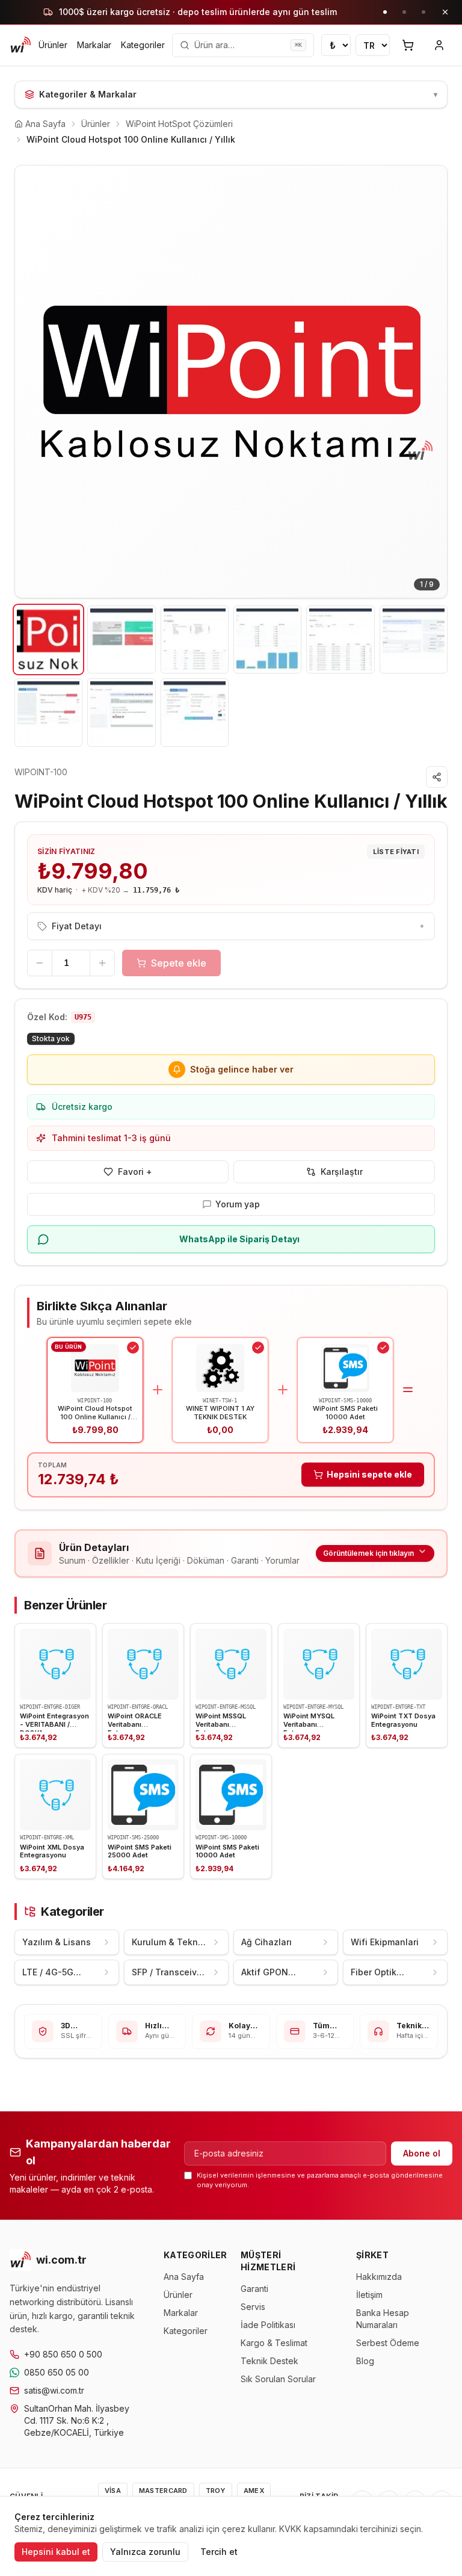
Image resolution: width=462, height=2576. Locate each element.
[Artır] (102, 963)
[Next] (429, 382)
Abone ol (422, 2153)
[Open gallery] (231, 382)
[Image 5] (340, 639)
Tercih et (219, 2552)
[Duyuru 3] (423, 12)
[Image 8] (121, 712)
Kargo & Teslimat (274, 2343)
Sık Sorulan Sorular (278, 2379)
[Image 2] (121, 639)
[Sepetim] (408, 45)
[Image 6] (414, 639)
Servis (253, 2307)
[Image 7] (48, 712)
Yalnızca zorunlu (145, 2552)
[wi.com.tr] (20, 45)
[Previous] (33, 382)
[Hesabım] (439, 45)
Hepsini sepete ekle (369, 1474)
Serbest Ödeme (388, 2343)
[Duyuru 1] (385, 12)
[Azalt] (40, 963)
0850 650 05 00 (57, 2372)
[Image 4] (267, 639)
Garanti (254, 2289)
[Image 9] (195, 712)
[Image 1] (48, 639)
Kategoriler (143, 45)
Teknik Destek (269, 2361)
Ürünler (53, 45)
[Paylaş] (437, 777)
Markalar (94, 45)
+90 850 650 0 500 (63, 2354)
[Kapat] (445, 12)
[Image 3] (195, 639)
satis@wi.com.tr (54, 2390)
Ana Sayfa (184, 2277)
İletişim (369, 2295)
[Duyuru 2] (404, 12)
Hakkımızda (379, 2277)
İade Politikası (268, 2325)
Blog (365, 2361)
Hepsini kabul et (56, 2552)
